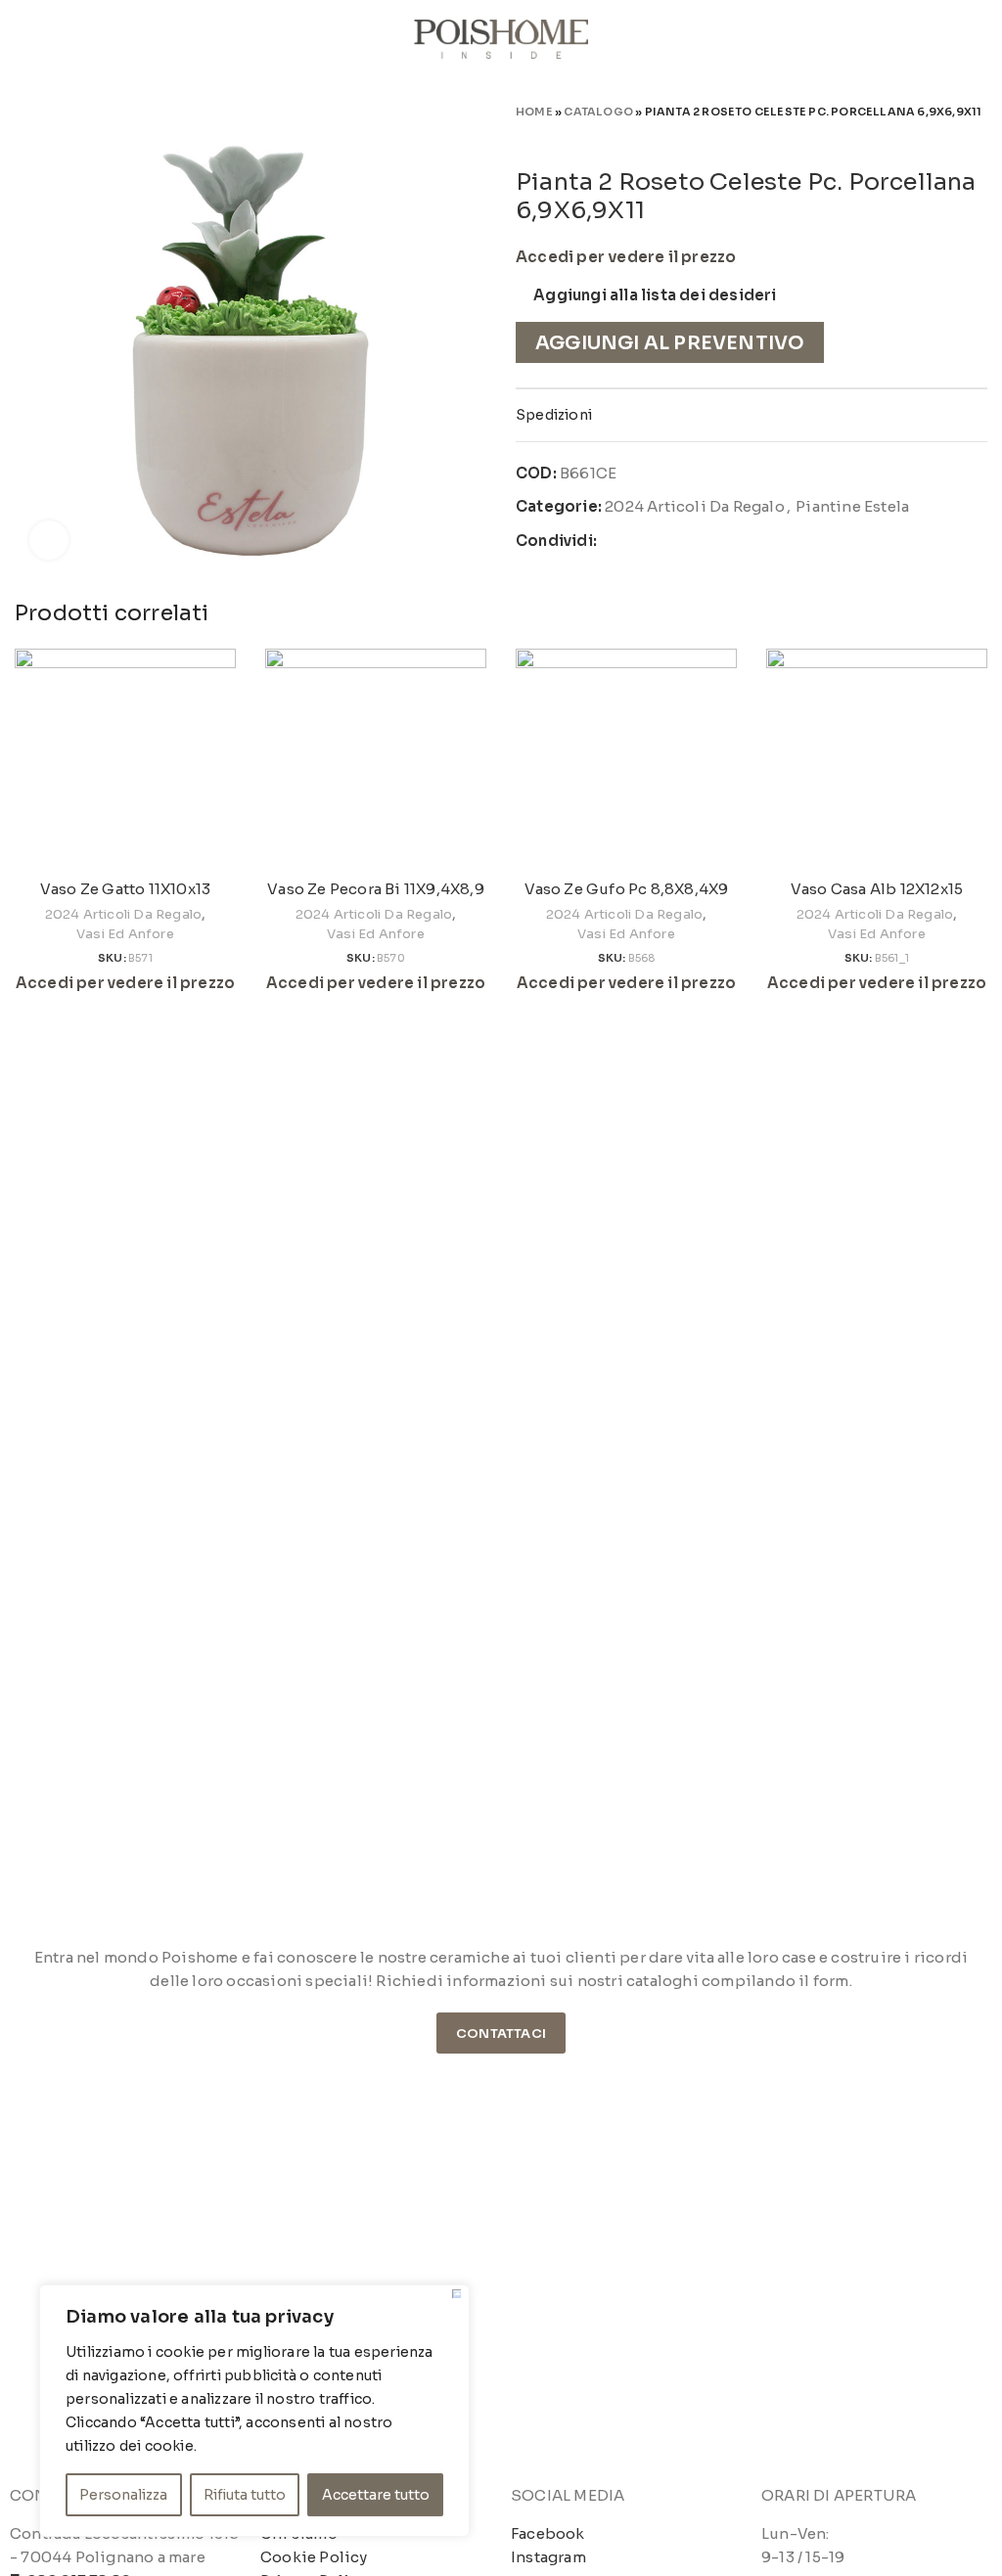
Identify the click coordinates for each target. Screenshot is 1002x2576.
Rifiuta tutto (245, 2495)
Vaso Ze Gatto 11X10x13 (125, 889)
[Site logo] (501, 38)
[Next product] (978, 139)
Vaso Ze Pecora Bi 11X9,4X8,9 (376, 889)
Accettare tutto (376, 2495)
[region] (254, 2411)
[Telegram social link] (705, 541)
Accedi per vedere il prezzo (626, 257)
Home (534, 112)
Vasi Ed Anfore (125, 934)
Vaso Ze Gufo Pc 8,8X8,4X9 (627, 889)
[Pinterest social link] (659, 541)
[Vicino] (456, 2294)
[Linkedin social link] (682, 541)
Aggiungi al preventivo (670, 343)
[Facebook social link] (613, 541)
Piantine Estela (852, 506)
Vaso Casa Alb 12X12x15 (877, 889)
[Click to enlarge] (49, 540)
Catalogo (598, 112)
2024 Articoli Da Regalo (695, 506)
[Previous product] (938, 139)
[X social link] (637, 541)
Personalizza (123, 2495)
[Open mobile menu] (23, 39)
